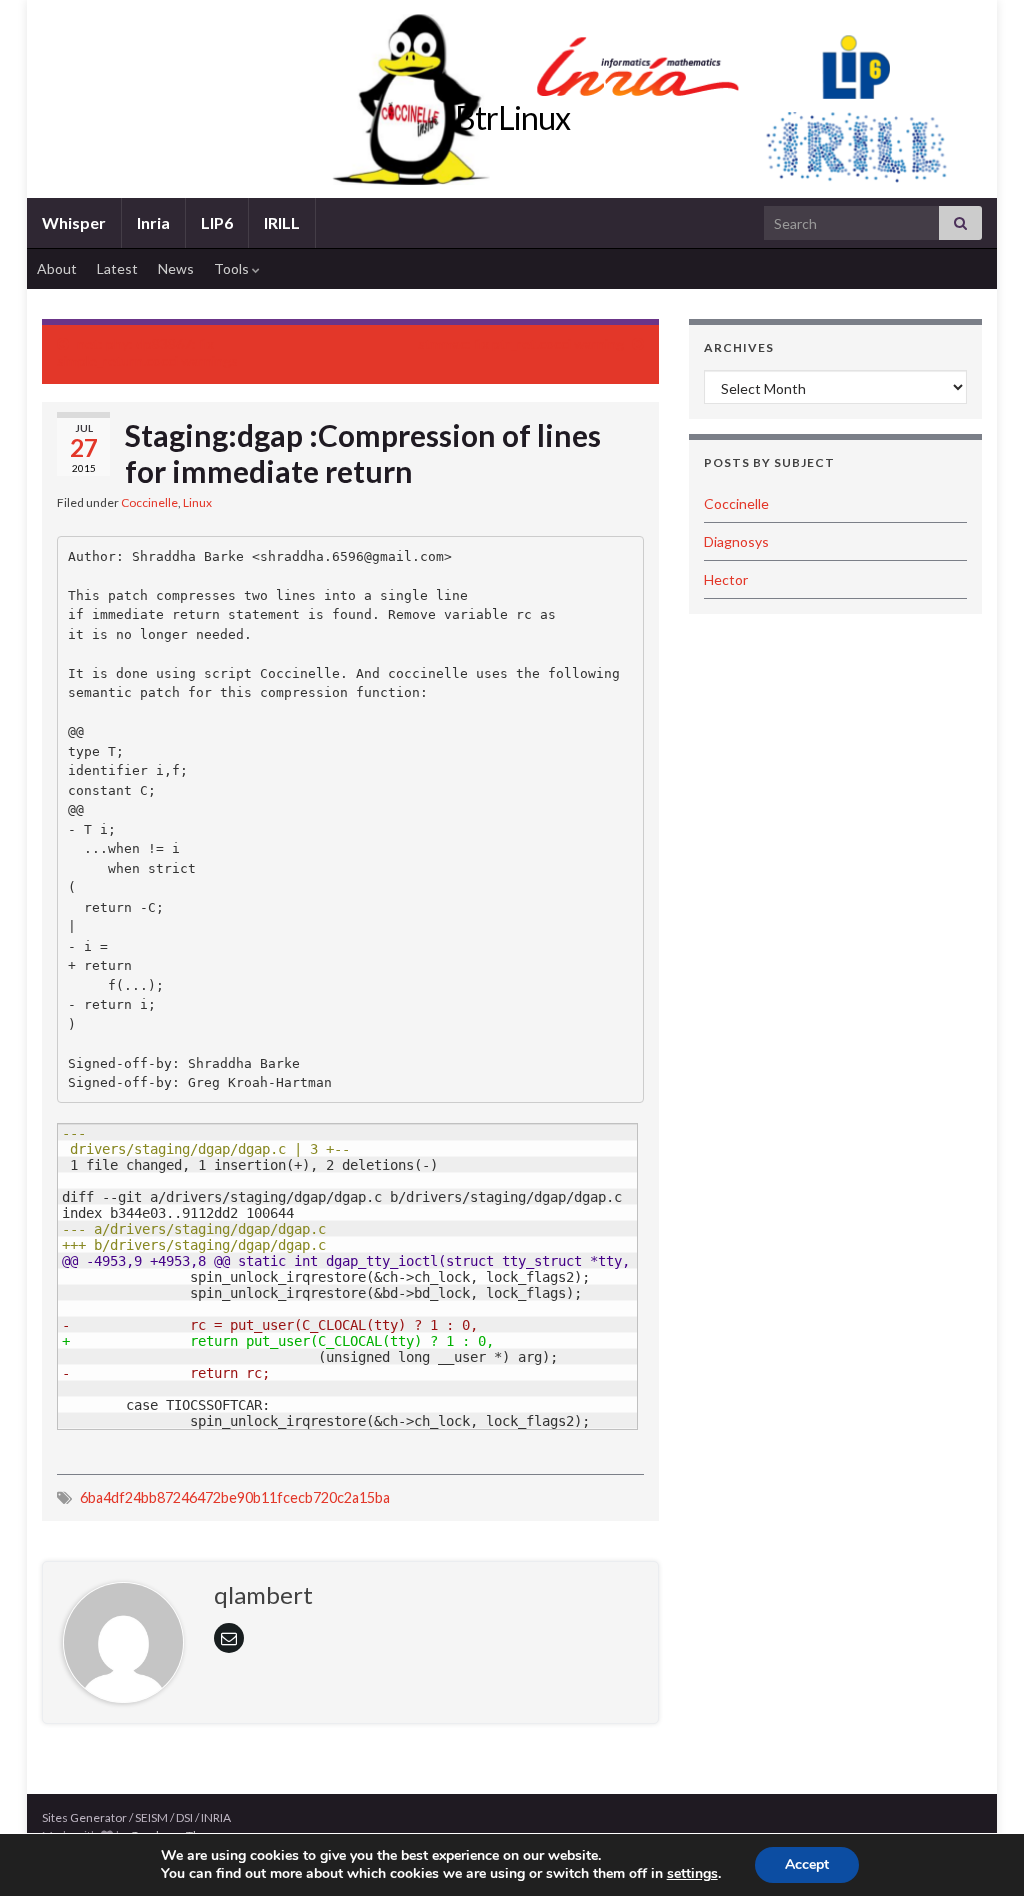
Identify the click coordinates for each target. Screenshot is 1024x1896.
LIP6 (217, 222)
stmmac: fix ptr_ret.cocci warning (521, 343)
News (176, 268)
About (57, 268)
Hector (726, 579)
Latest (117, 268)
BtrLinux (512, 117)
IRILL (282, 222)
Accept (807, 1864)
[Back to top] (979, 1851)
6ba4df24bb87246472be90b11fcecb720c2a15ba (235, 1497)
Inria (153, 222)
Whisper (74, 222)
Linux (197, 502)
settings (692, 1874)
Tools (233, 268)
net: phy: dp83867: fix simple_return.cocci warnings (147, 352)
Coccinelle (149, 502)
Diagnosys (736, 541)
